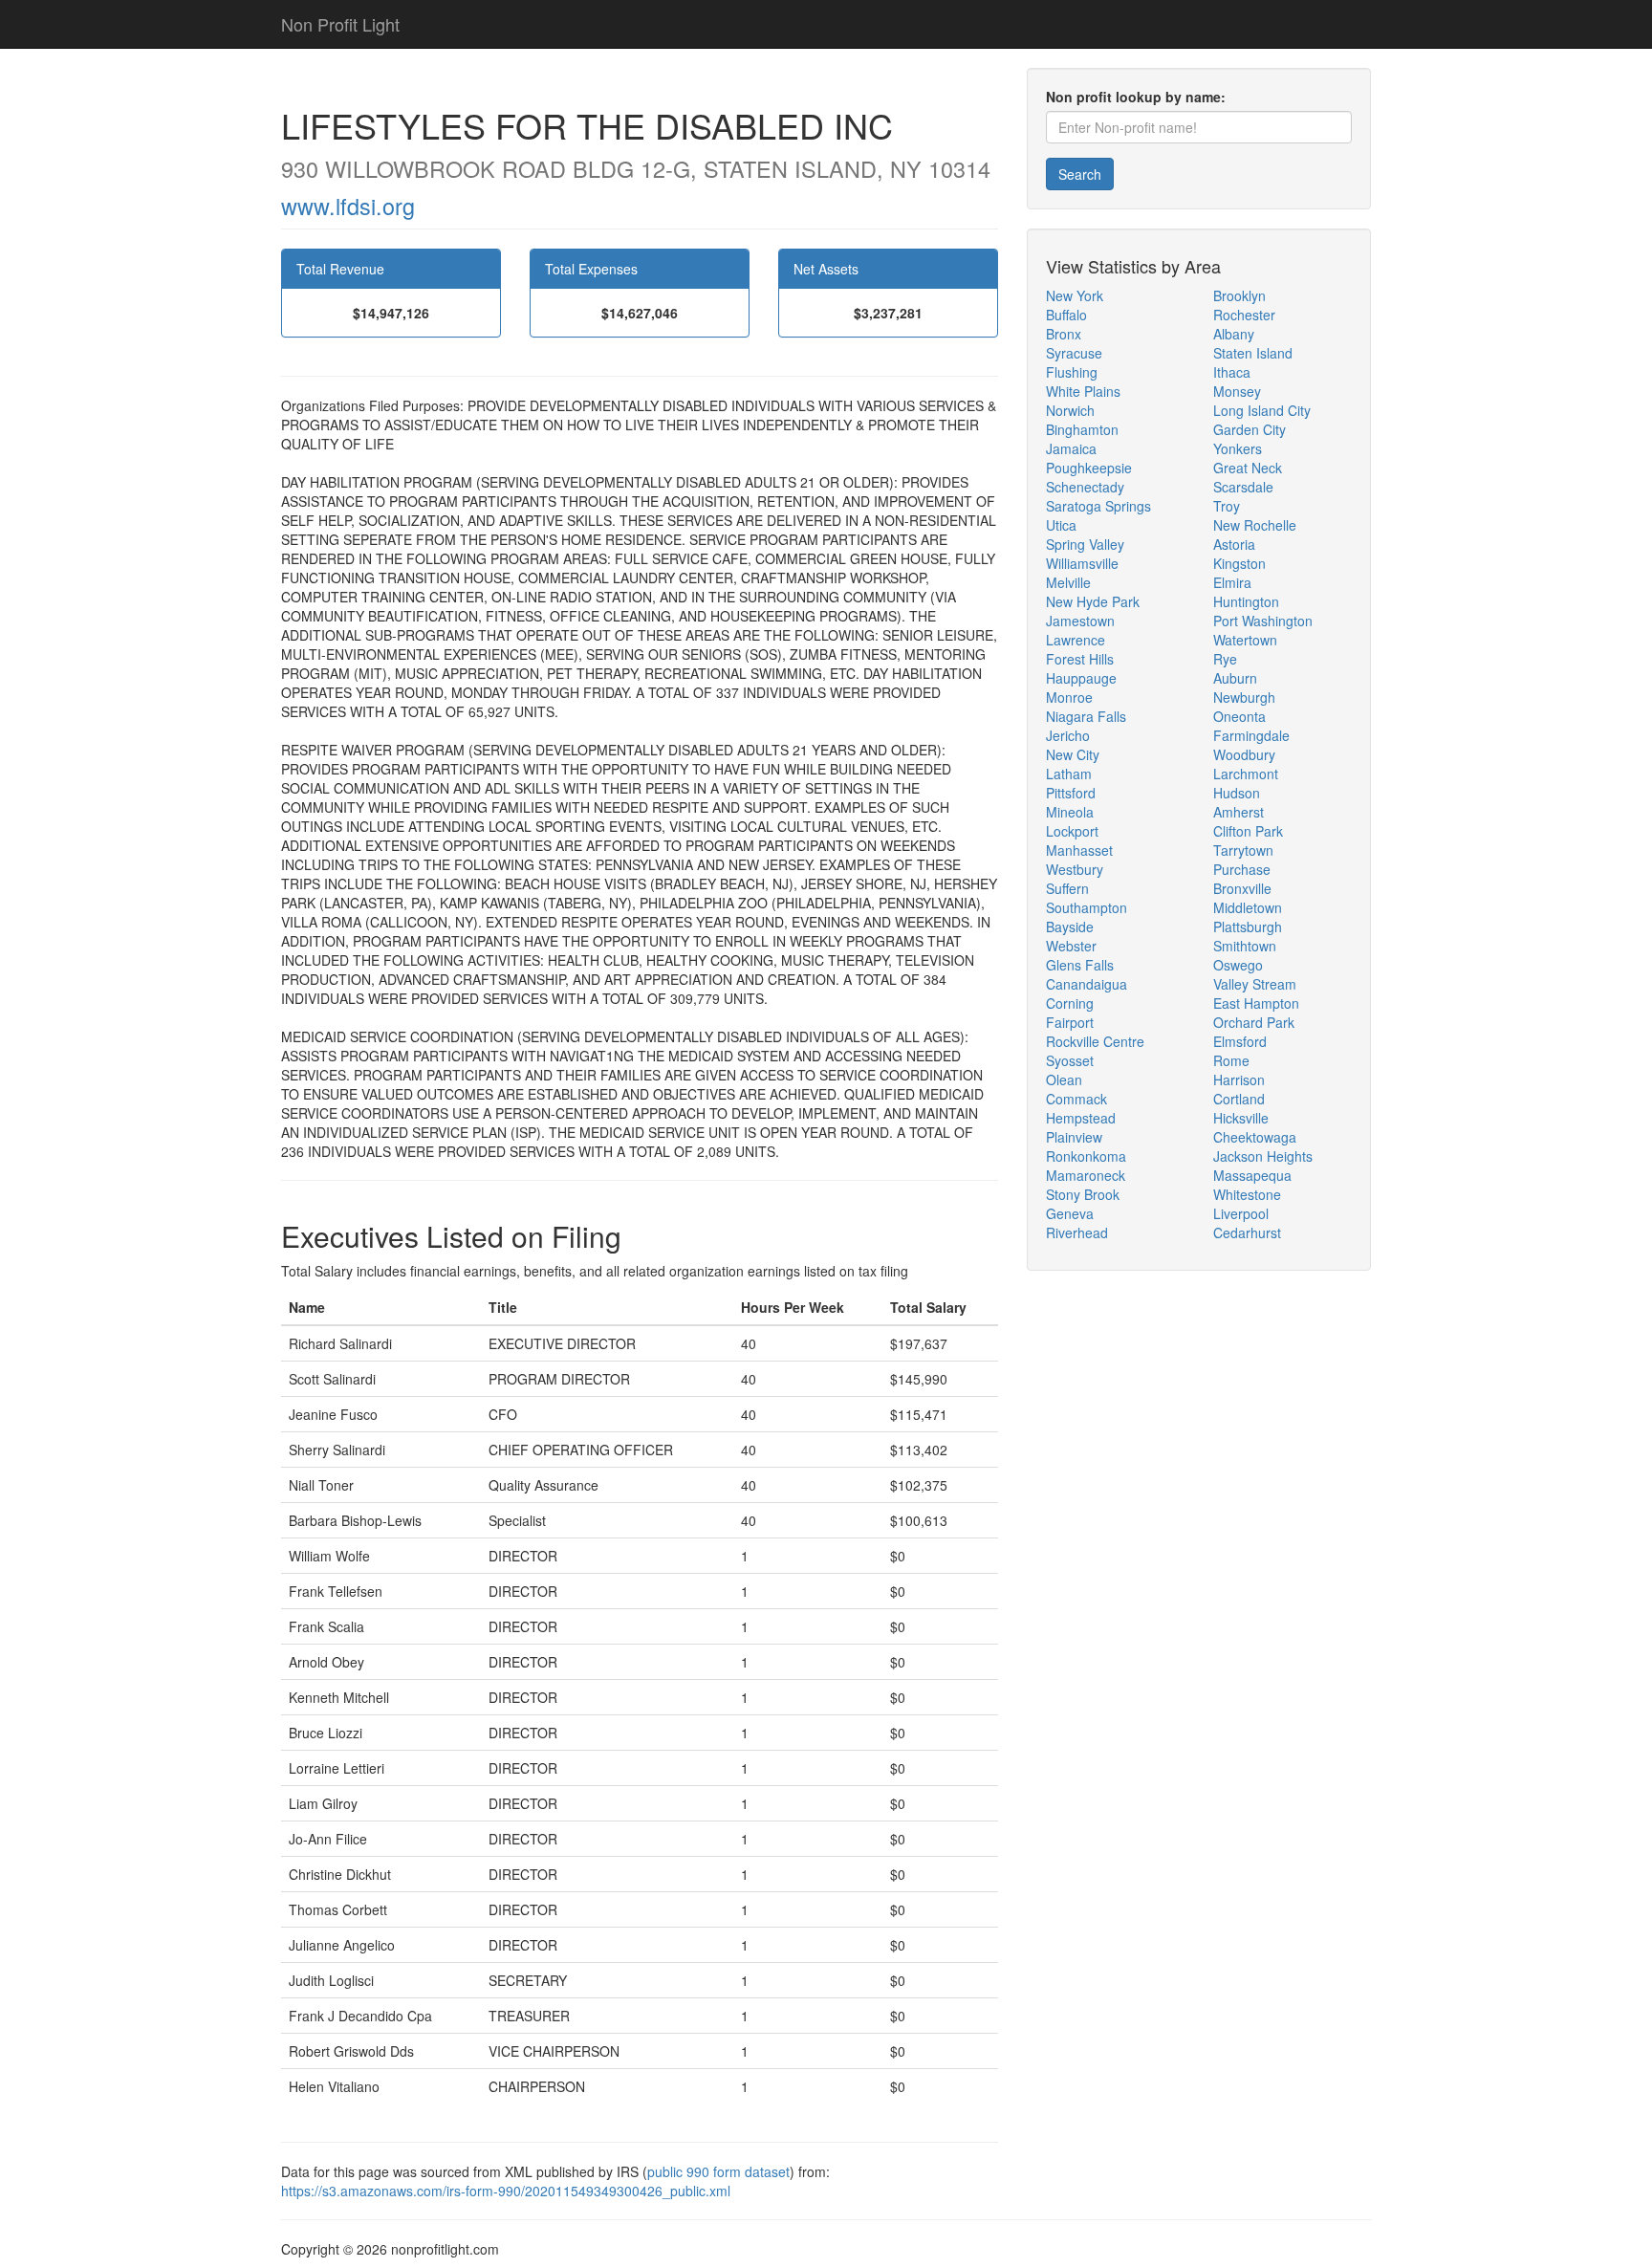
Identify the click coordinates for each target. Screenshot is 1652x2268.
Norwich (1070, 410)
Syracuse (1074, 353)
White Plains (1083, 391)
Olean (1064, 1079)
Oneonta (1239, 716)
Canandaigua (1087, 984)
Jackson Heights (1263, 1156)
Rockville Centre (1095, 1041)
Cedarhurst (1247, 1232)
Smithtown (1245, 946)
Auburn (1235, 678)
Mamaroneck (1086, 1175)
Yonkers (1238, 448)
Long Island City (1262, 410)
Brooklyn (1239, 295)
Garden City (1250, 429)
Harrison (1239, 1079)
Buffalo (1066, 315)
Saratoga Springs (1098, 506)
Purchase (1242, 869)
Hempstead (1081, 1118)
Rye (1225, 659)
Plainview (1074, 1137)
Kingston (1239, 563)
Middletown (1248, 907)
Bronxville (1242, 888)
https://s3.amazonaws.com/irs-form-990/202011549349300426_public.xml (506, 2191)
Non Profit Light (340, 24)
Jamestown (1080, 621)
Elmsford (1240, 1041)
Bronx (1064, 334)
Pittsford (1071, 793)
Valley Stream (1255, 984)
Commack (1076, 1099)
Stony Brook (1083, 1194)
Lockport (1072, 831)
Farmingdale (1251, 735)
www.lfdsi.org (348, 206)
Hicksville (1241, 1118)
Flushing (1072, 372)
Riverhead (1077, 1232)
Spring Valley (1085, 544)
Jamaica (1071, 448)
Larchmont (1246, 774)
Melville (1068, 582)
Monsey (1237, 391)
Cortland (1239, 1099)
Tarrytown (1243, 850)
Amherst (1239, 812)
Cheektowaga (1255, 1137)
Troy (1227, 506)
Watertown (1245, 640)
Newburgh (1244, 697)
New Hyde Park (1093, 601)
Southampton (1087, 907)
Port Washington (1263, 621)
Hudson (1237, 793)
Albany (1234, 334)
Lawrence (1076, 640)
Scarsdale (1243, 487)
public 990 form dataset (718, 2171)
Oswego (1238, 965)
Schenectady (1085, 487)
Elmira (1232, 582)
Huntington (1246, 601)
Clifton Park (1248, 831)
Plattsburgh (1248, 927)
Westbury (1075, 869)
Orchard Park (1254, 1022)
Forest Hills (1080, 659)
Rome (1231, 1060)
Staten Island (1253, 353)
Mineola (1070, 812)
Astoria (1234, 544)
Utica (1061, 525)
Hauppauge (1081, 678)
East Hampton (1256, 1003)
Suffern (1067, 888)
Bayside (1070, 927)
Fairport (1070, 1022)
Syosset (1070, 1060)
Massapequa (1252, 1175)
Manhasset (1079, 850)
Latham (1069, 774)
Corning (1070, 1003)
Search (1080, 174)
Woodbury (1244, 754)
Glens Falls (1080, 965)
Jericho (1068, 735)
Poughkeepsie (1089, 468)
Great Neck (1248, 468)
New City (1073, 754)
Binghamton (1082, 429)
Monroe (1069, 697)
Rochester (1244, 315)
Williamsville (1082, 563)
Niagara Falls (1086, 716)
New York (1075, 295)
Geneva (1070, 1213)
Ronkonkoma (1086, 1156)
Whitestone (1247, 1194)
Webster (1071, 946)
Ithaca (1232, 372)
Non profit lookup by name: (1136, 97)
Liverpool (1241, 1213)
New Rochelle (1255, 525)
